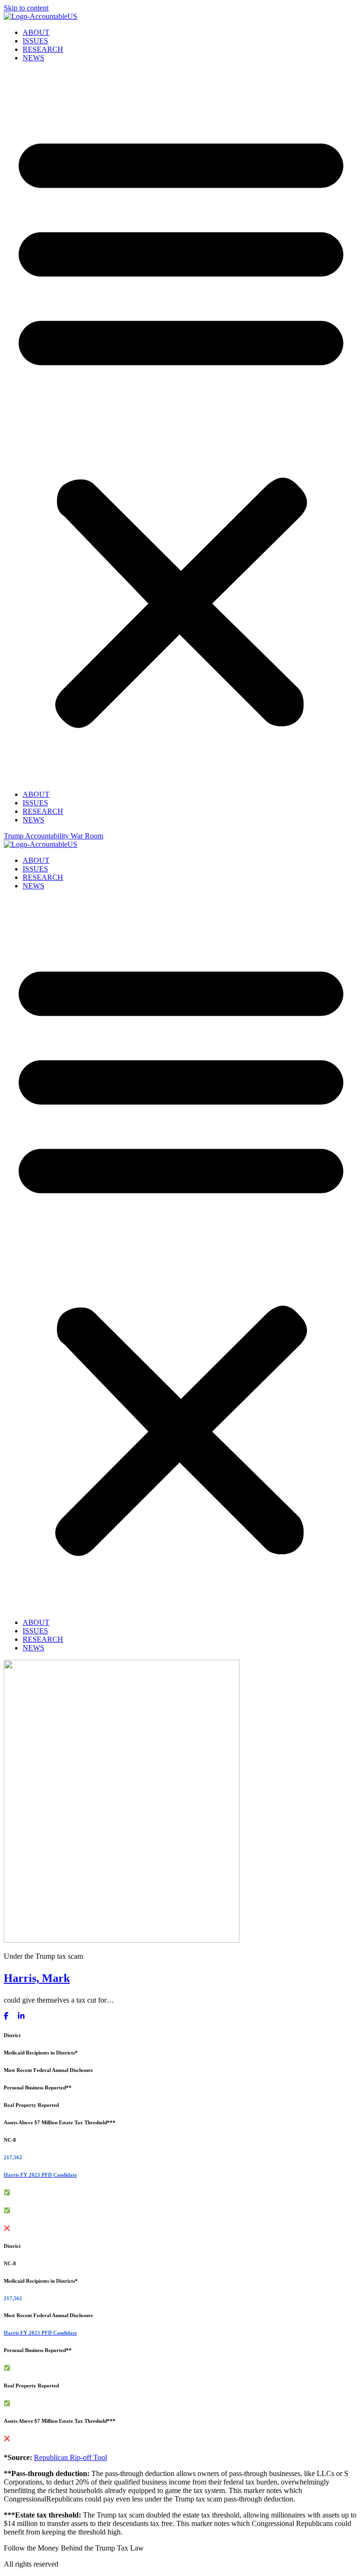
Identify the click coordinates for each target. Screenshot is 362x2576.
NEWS (33, 58)
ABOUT (36, 32)
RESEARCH (43, 49)
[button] (181, 426)
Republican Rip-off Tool (70, 2457)
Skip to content (26, 8)
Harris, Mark (37, 1978)
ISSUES (35, 41)
